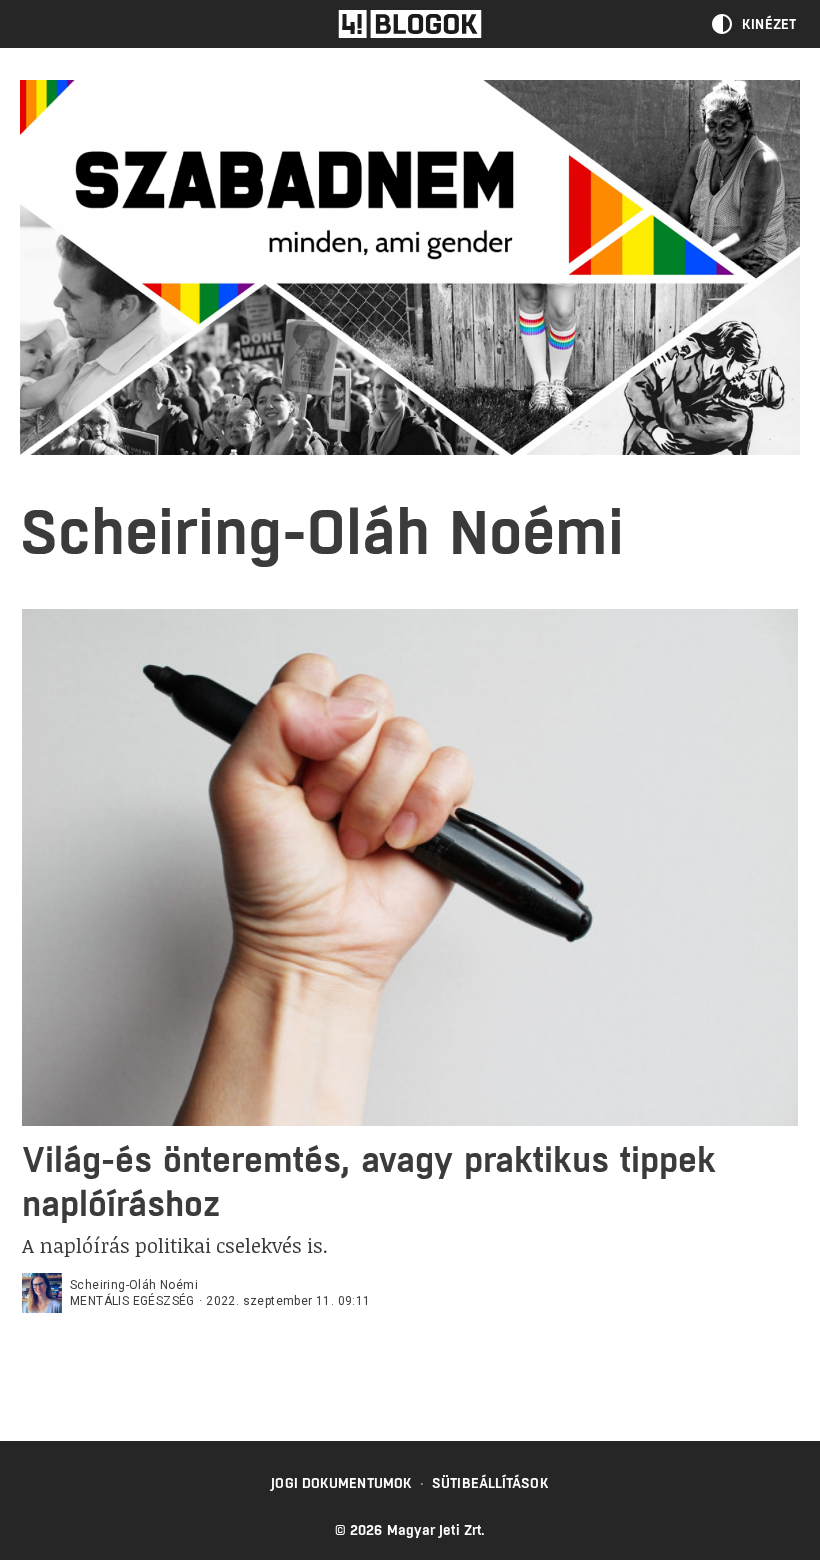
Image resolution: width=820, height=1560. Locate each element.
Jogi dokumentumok (341, 1483)
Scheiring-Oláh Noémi (134, 1285)
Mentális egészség (132, 1301)
